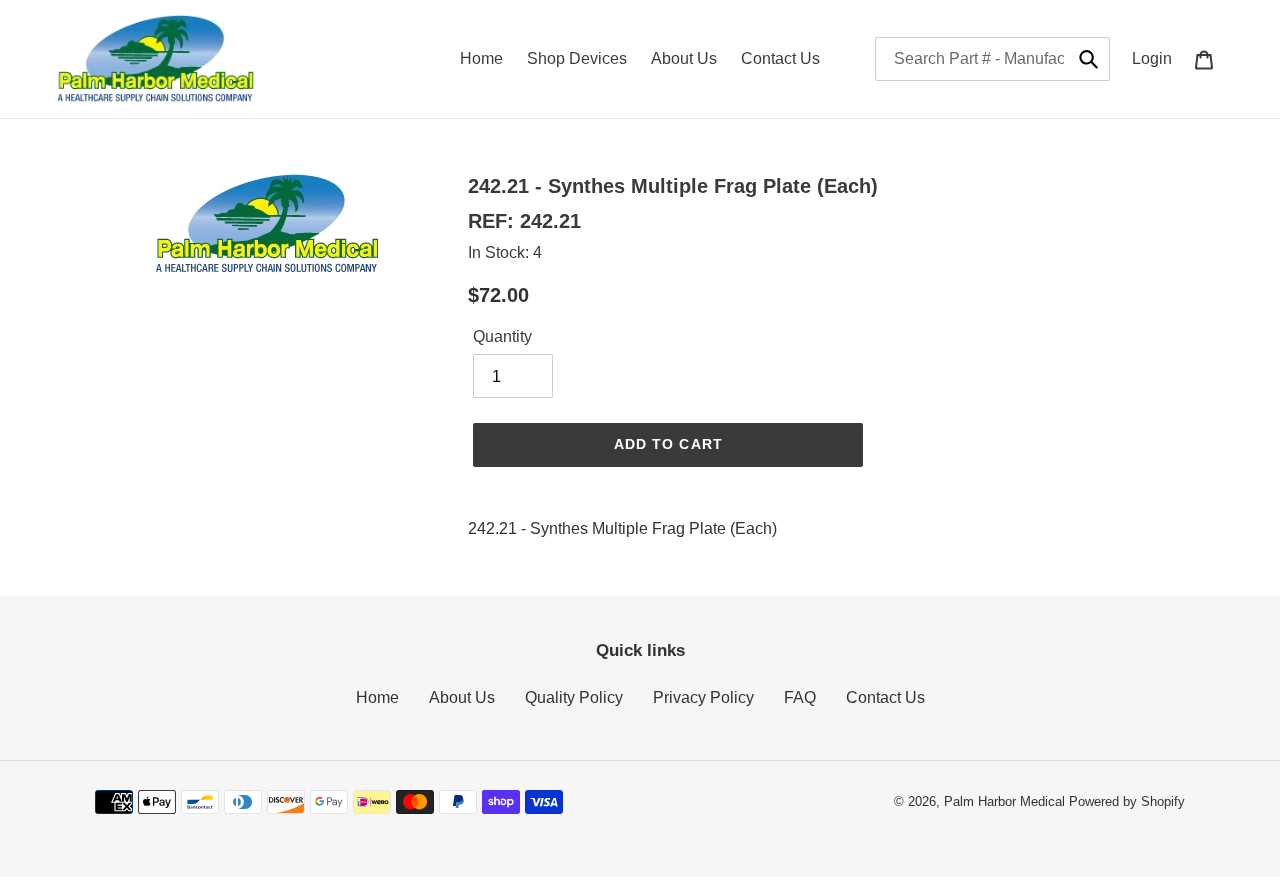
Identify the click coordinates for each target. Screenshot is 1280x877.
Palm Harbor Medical (1004, 801)
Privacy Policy (703, 697)
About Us (462, 697)
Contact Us (885, 697)
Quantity (502, 336)
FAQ (800, 697)
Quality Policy (574, 697)
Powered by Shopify (1127, 801)
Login (1157, 58)
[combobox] (992, 59)
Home (377, 697)
